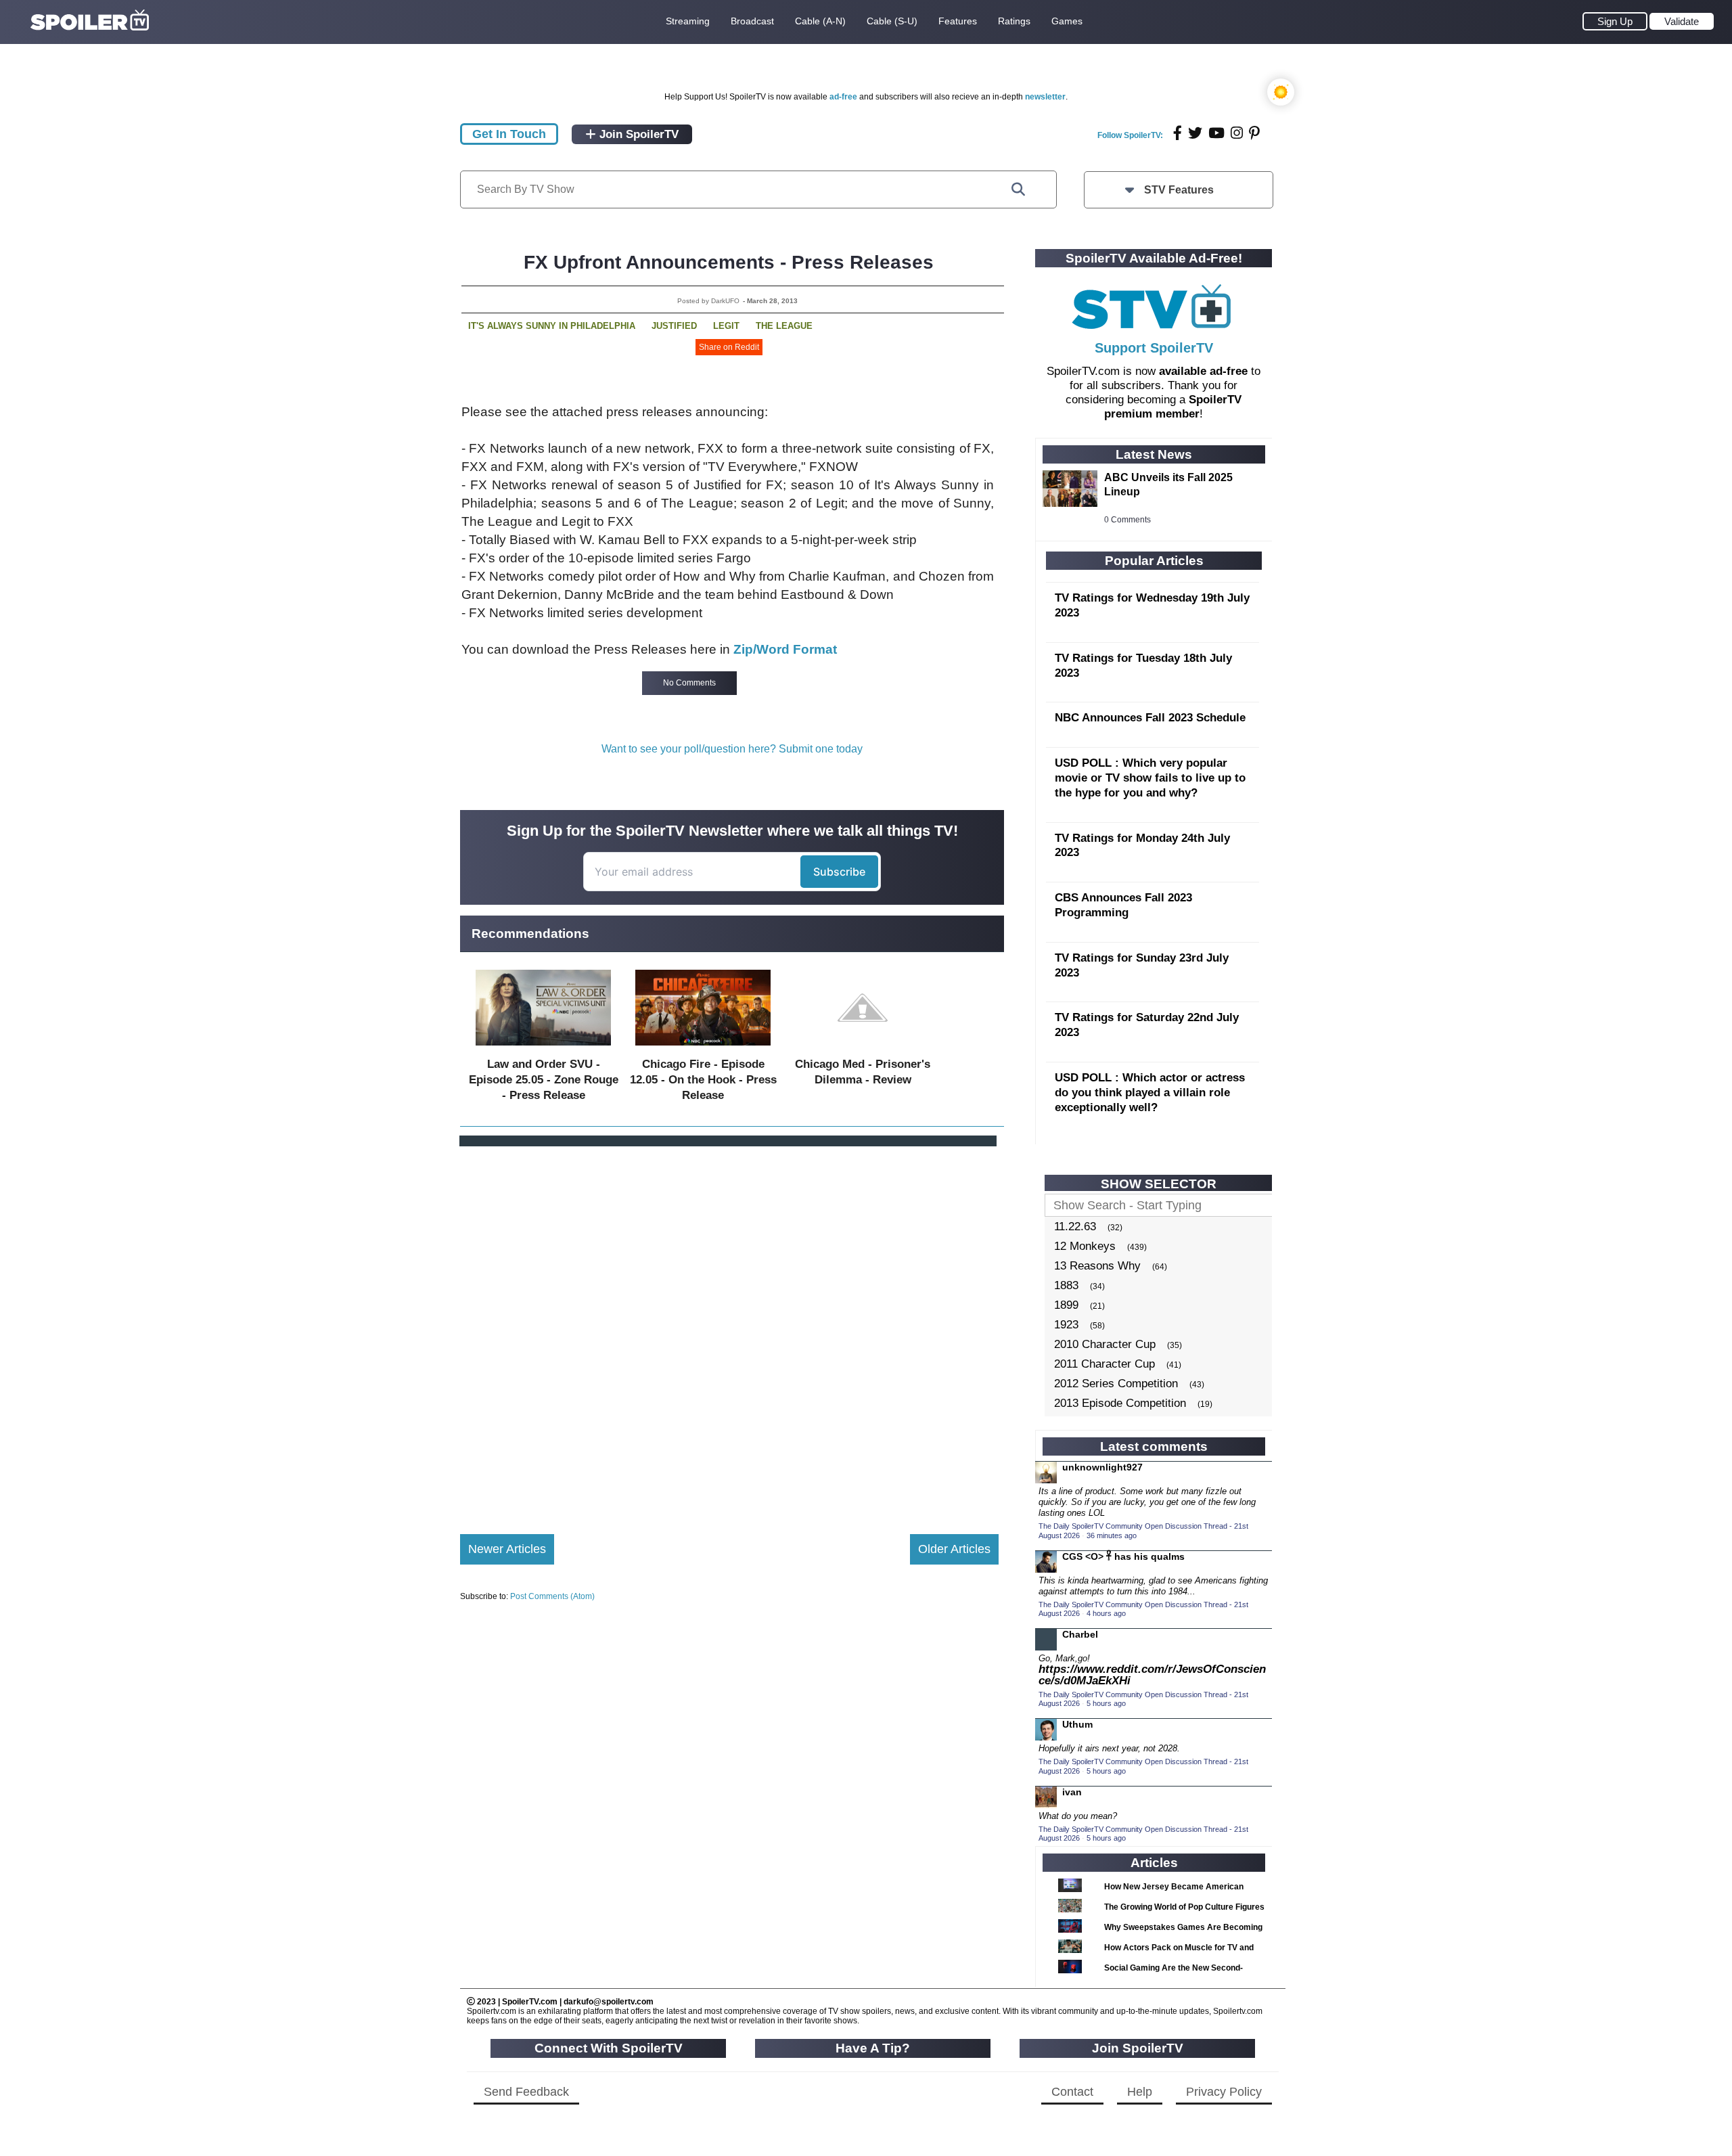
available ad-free (1203, 371)
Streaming (688, 21)
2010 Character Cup (1105, 1344)
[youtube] (1216, 133)
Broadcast (752, 21)
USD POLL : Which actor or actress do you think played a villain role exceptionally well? (1150, 1093)
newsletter (1045, 97)
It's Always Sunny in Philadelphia (552, 326)
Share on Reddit (729, 347)
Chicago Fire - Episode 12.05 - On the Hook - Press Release (703, 1080)
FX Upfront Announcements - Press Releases (729, 262)
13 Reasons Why (1097, 1266)
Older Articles (954, 1549)
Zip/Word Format (785, 649)
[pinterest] (1254, 133)
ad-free (843, 97)
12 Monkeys (1085, 1246)
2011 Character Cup (1104, 1364)
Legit (726, 326)
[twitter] (1195, 133)
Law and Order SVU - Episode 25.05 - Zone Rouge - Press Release (544, 1080)
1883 (1066, 1285)
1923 (1066, 1325)
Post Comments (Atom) (552, 1596)
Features (958, 21)
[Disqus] (729, 1329)
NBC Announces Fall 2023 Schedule (1150, 718)
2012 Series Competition (1116, 1384)
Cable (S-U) (892, 21)
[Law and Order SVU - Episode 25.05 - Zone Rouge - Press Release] (543, 1049)
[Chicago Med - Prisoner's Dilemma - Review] (863, 1049)
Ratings (1014, 21)
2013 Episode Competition (1120, 1403)
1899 (1066, 1305)
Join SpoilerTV (637, 134)
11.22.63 (1075, 1227)
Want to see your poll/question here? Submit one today (732, 749)
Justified (674, 326)
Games (1067, 21)
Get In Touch (509, 134)
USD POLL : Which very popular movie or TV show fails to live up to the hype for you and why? (1150, 778)
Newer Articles (507, 1549)
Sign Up (1615, 21)
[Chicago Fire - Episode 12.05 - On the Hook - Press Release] (703, 1049)
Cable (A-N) (820, 21)
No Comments (689, 683)
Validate (1682, 21)
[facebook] (1178, 133)
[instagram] (1237, 133)
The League (784, 326)
